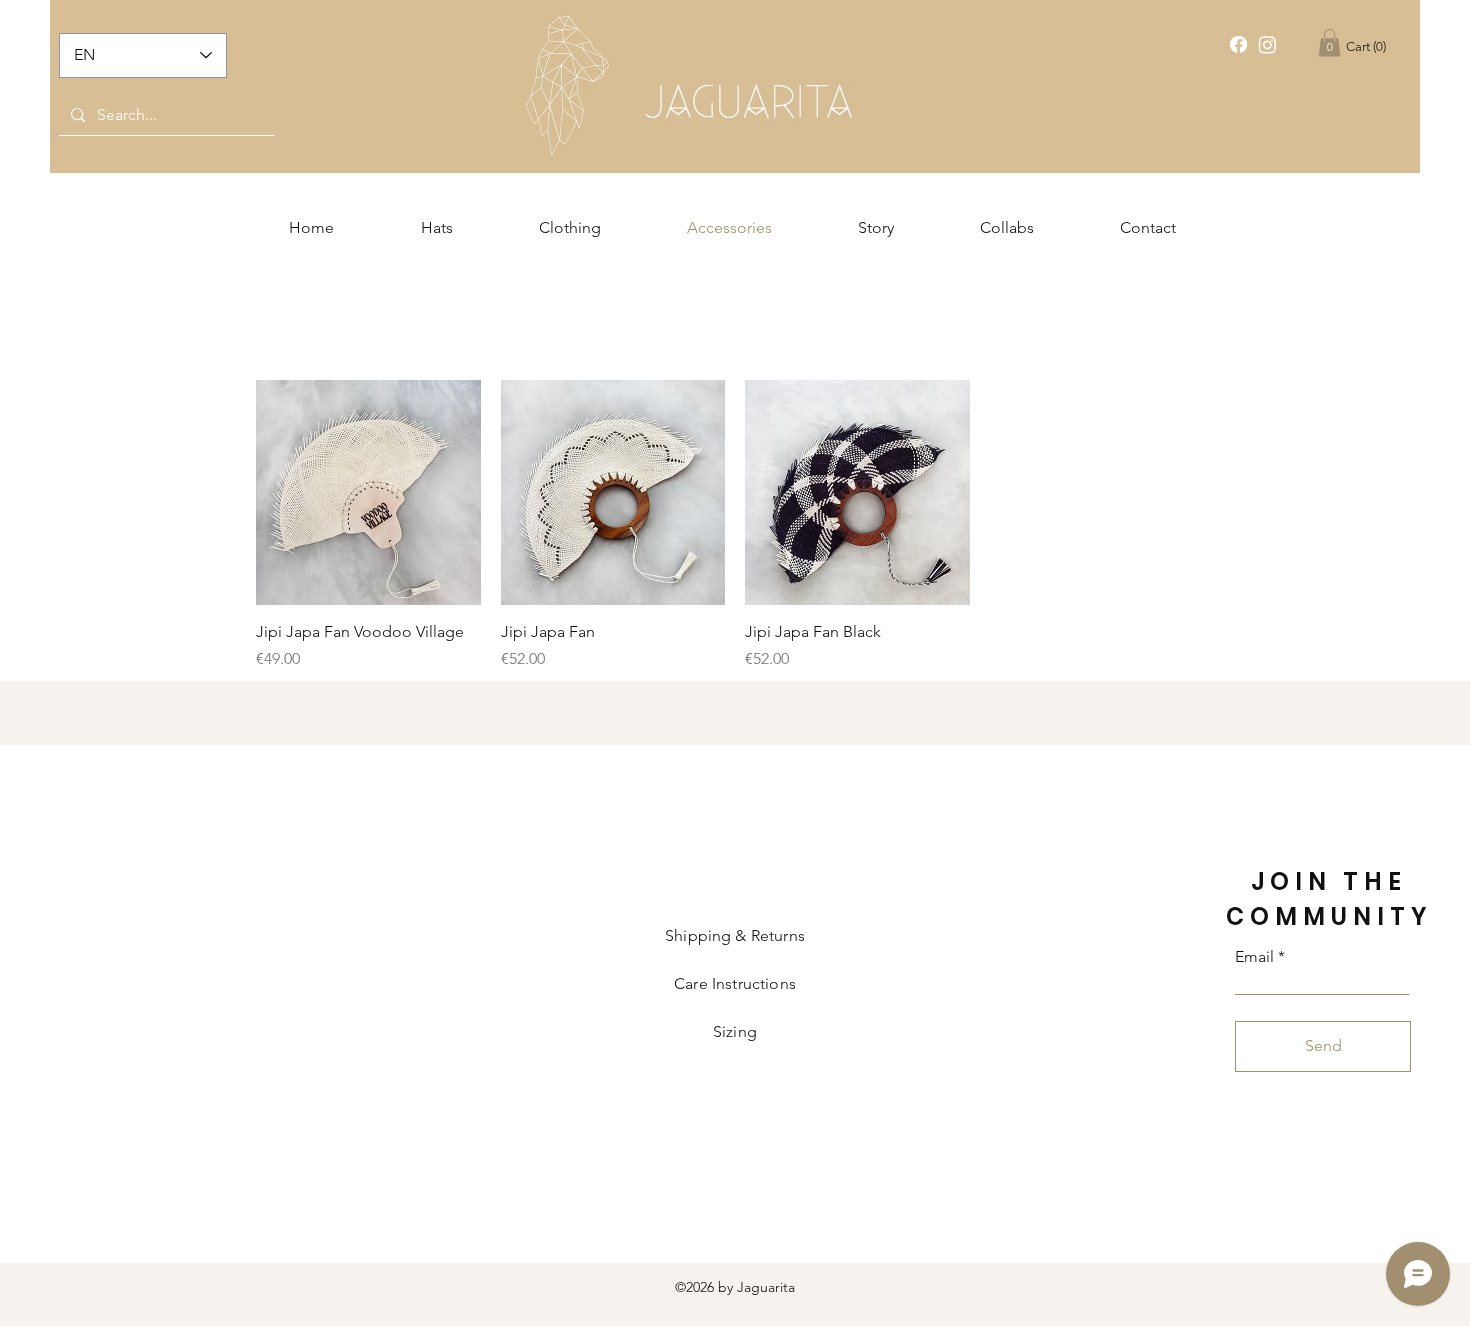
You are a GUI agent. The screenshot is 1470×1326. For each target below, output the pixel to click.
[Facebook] (1238, 44)
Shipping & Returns (735, 935)
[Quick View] (368, 492)
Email (1254, 957)
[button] (1329, 42)
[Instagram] (1267, 44)
